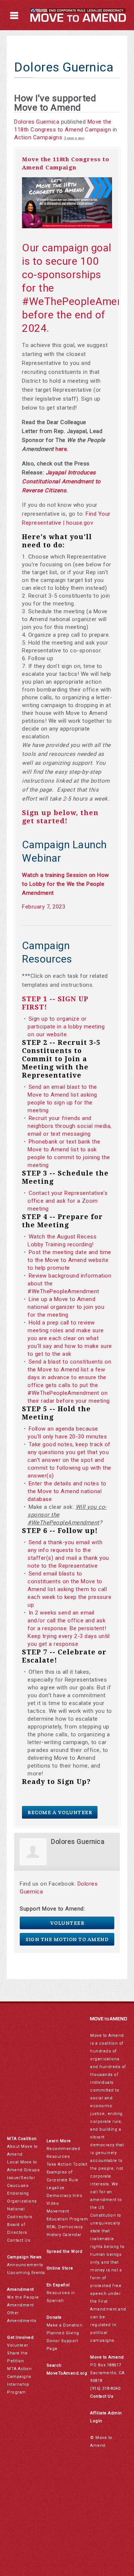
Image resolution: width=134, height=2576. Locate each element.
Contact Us (19, 2240)
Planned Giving (63, 2333)
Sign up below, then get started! (60, 817)
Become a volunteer (60, 1812)
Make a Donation (65, 2325)
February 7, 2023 (44, 907)
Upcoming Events (26, 2273)
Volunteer (67, 1923)
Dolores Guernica (37, 122)
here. (62, 449)
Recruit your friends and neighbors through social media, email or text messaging (70, 1126)
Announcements (25, 2265)
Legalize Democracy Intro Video (65, 2196)
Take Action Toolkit (67, 2164)
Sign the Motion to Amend (67, 1939)
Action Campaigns (38, 137)
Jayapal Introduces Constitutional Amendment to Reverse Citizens (61, 481)
